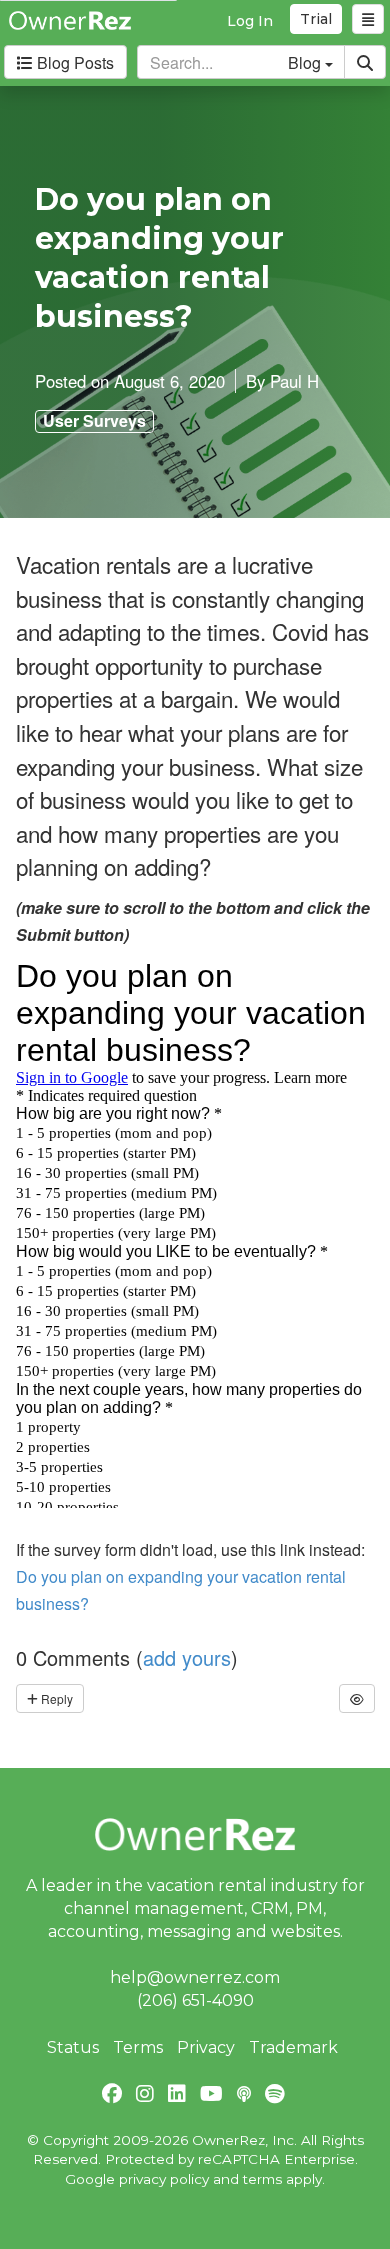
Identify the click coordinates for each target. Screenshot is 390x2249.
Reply (55, 1698)
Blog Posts (73, 62)
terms (262, 2179)
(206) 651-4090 (195, 2000)
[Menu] (368, 19)
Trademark (293, 2047)
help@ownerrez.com (195, 1977)
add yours (187, 1657)
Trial (316, 19)
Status (73, 2047)
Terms (138, 2047)
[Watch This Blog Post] (357, 1698)
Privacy (206, 2047)
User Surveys (94, 421)
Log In (250, 21)
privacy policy (164, 2179)
